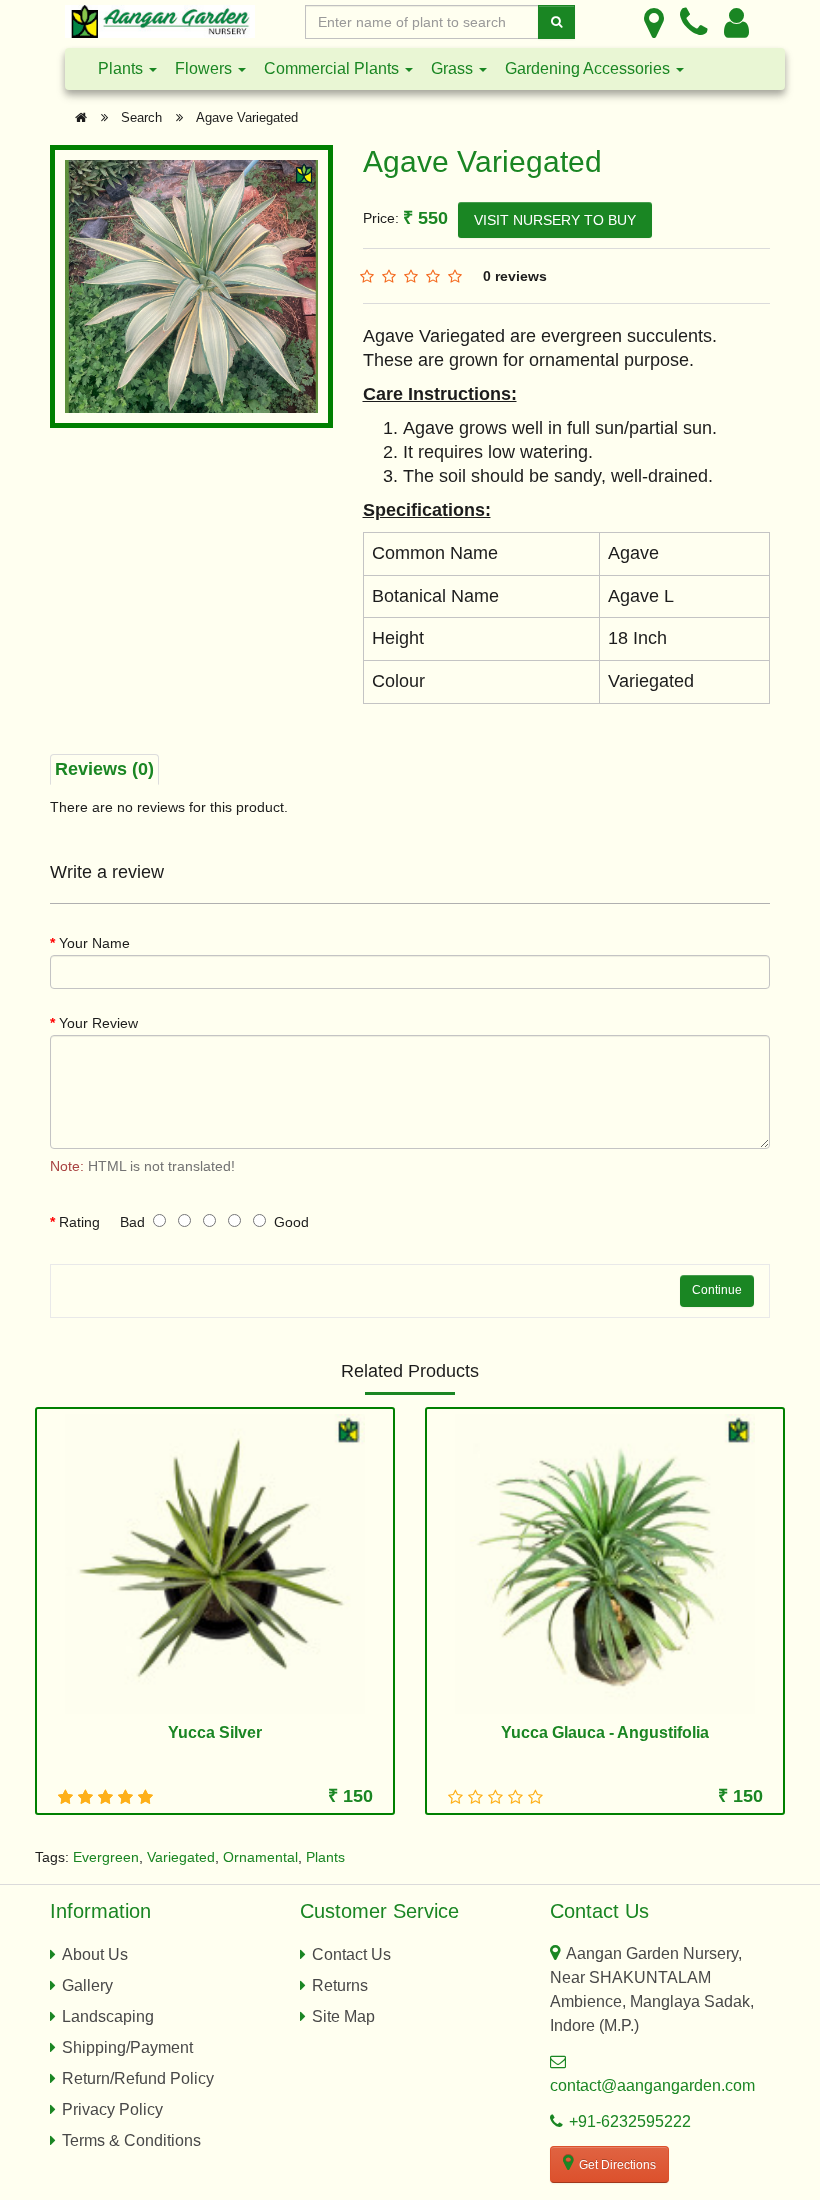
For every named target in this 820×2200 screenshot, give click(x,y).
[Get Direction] (654, 22)
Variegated (181, 1857)
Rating (79, 1222)
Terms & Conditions (131, 2140)
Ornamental (260, 1857)
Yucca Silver (215, 1732)
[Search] (556, 22)
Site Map (343, 2016)
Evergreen (106, 1857)
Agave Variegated (247, 117)
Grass (454, 68)
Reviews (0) (104, 769)
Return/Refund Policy (138, 2078)
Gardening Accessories (589, 68)
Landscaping (108, 2016)
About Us (95, 1954)
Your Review (98, 1023)
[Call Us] (694, 22)
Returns (340, 1985)
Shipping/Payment (127, 2047)
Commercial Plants (333, 68)
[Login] (736, 22)
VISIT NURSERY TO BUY (555, 220)
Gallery (87, 1985)
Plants (122, 68)
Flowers (205, 68)
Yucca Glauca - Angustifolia (605, 1732)
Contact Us (351, 1954)
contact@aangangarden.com (652, 2085)
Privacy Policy (112, 2109)
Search (141, 117)
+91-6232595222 (630, 2121)
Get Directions (617, 2165)
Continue (717, 1290)
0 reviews (515, 276)
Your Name (94, 943)
